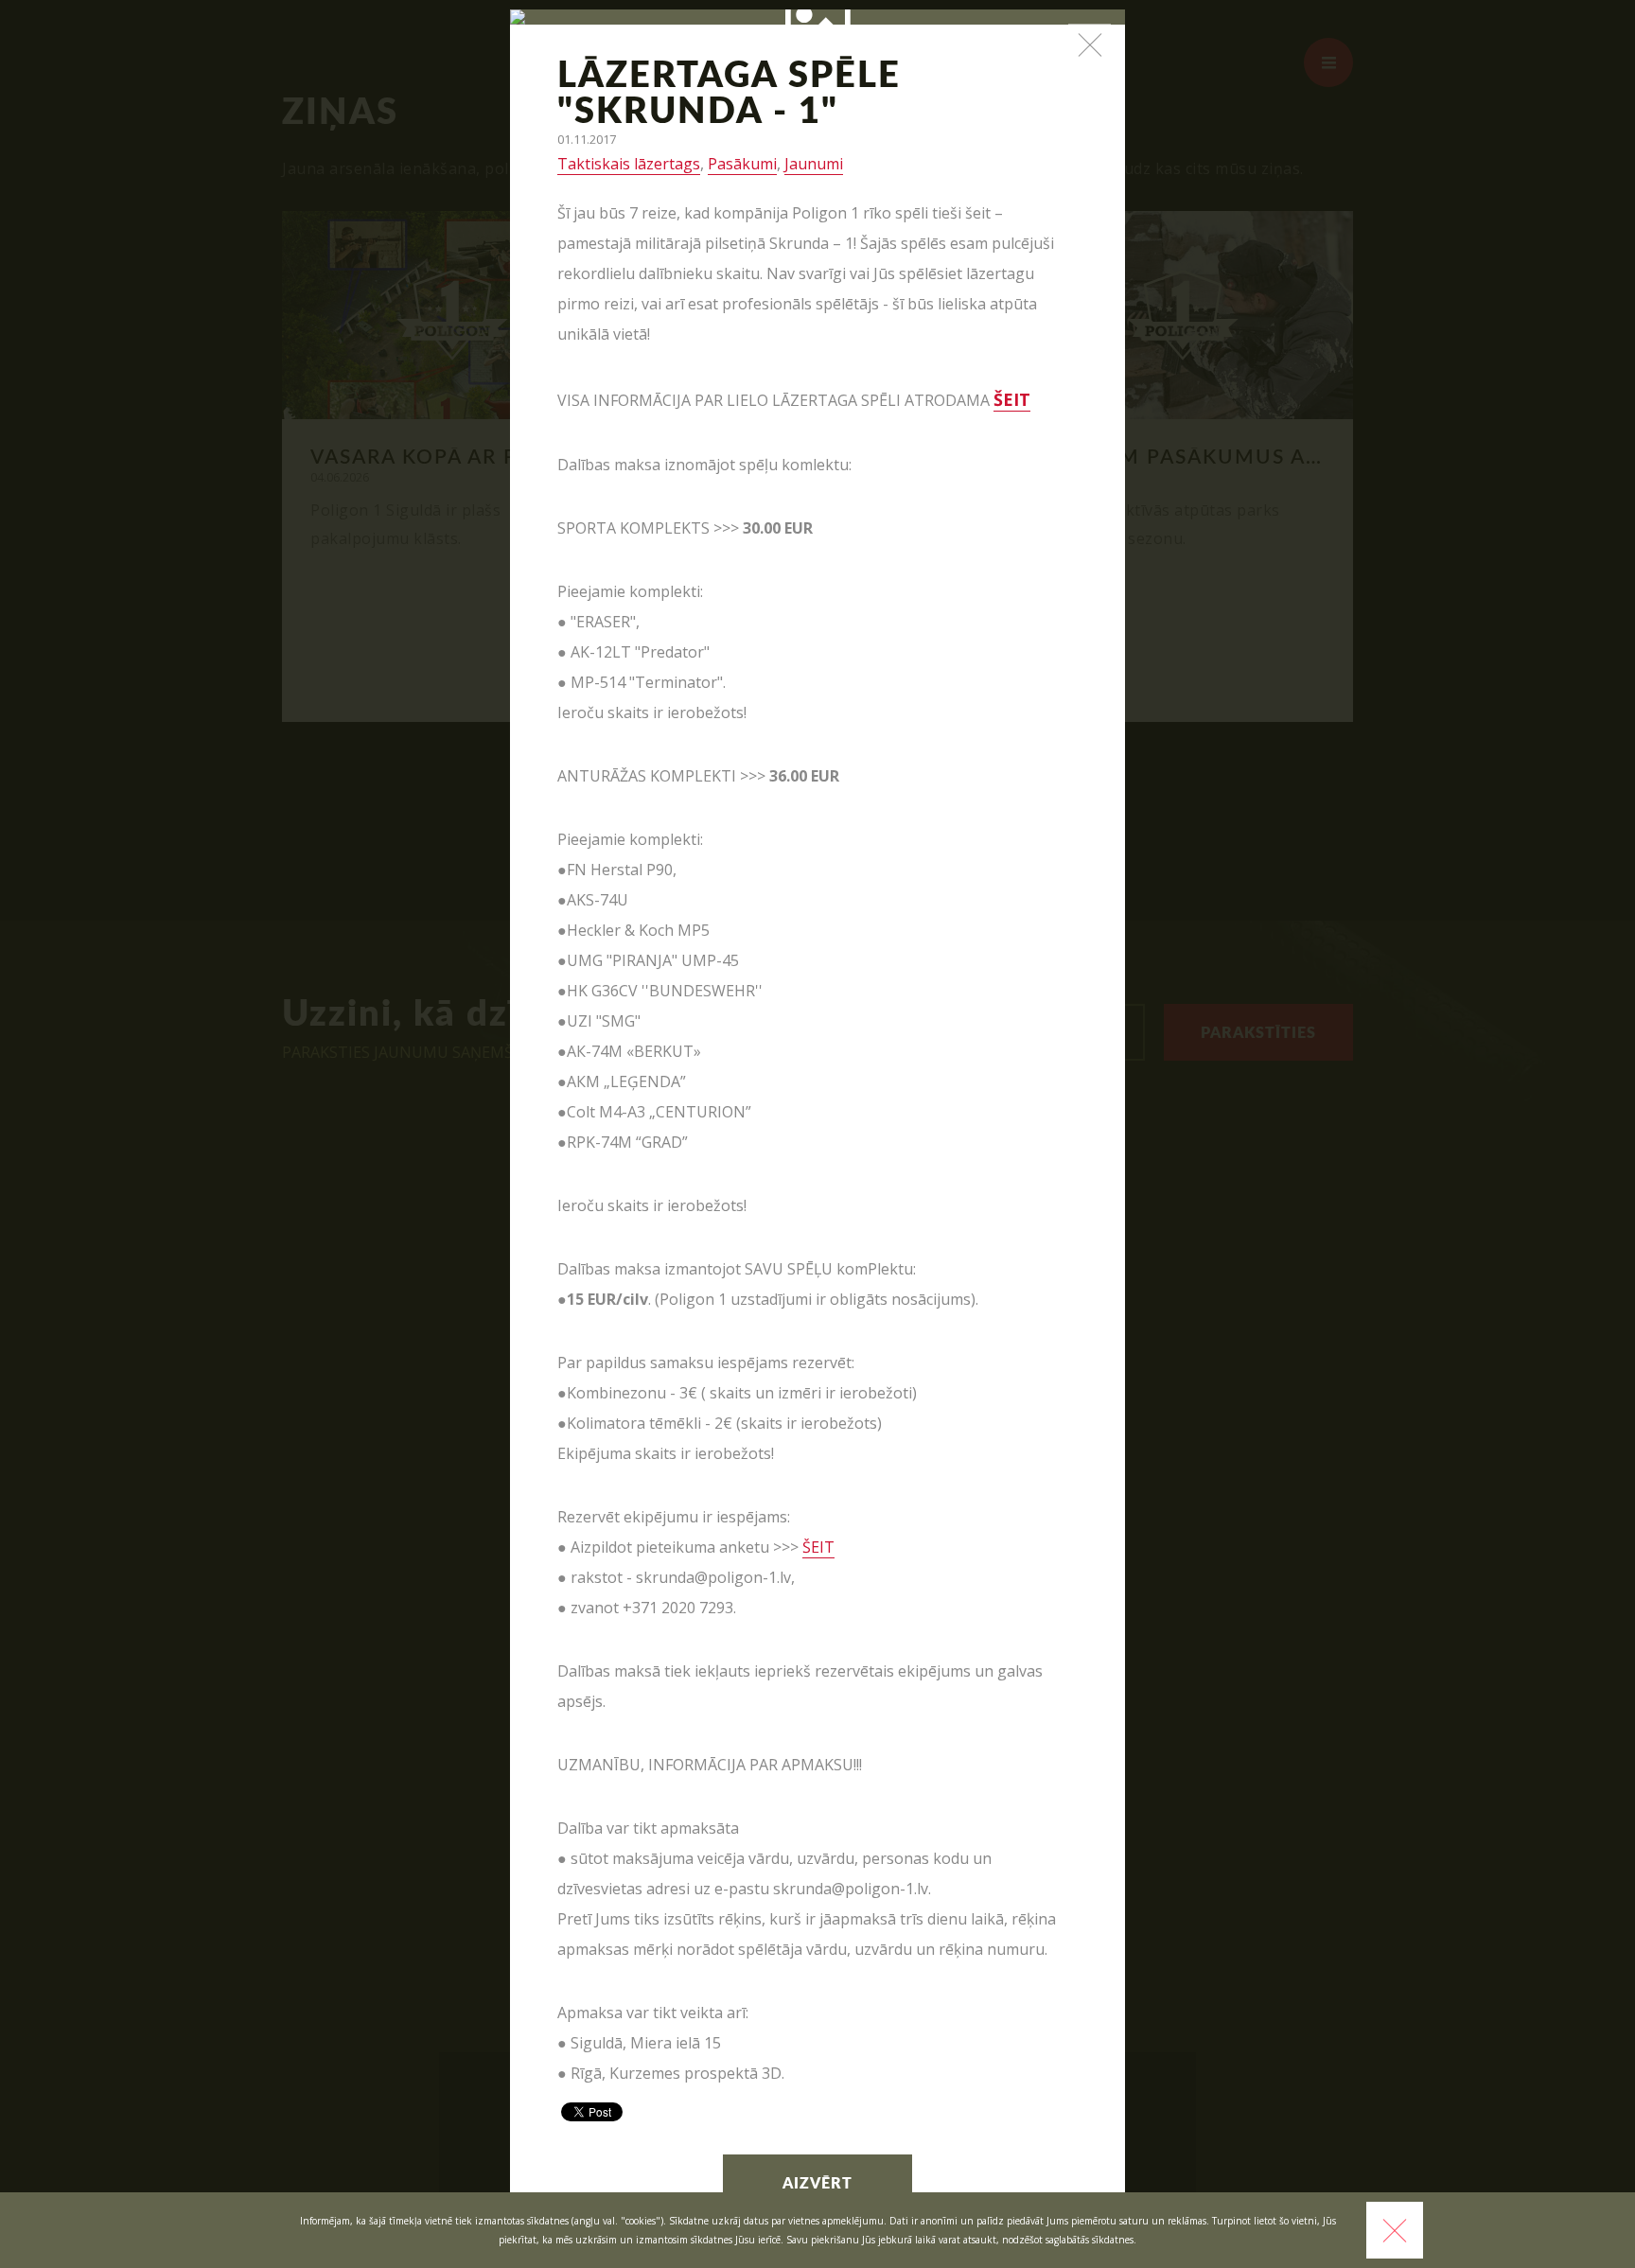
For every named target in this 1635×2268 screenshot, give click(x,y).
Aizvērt (817, 2184)
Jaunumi (814, 164)
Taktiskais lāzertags (629, 164)
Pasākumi (742, 164)
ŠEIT (818, 1547)
